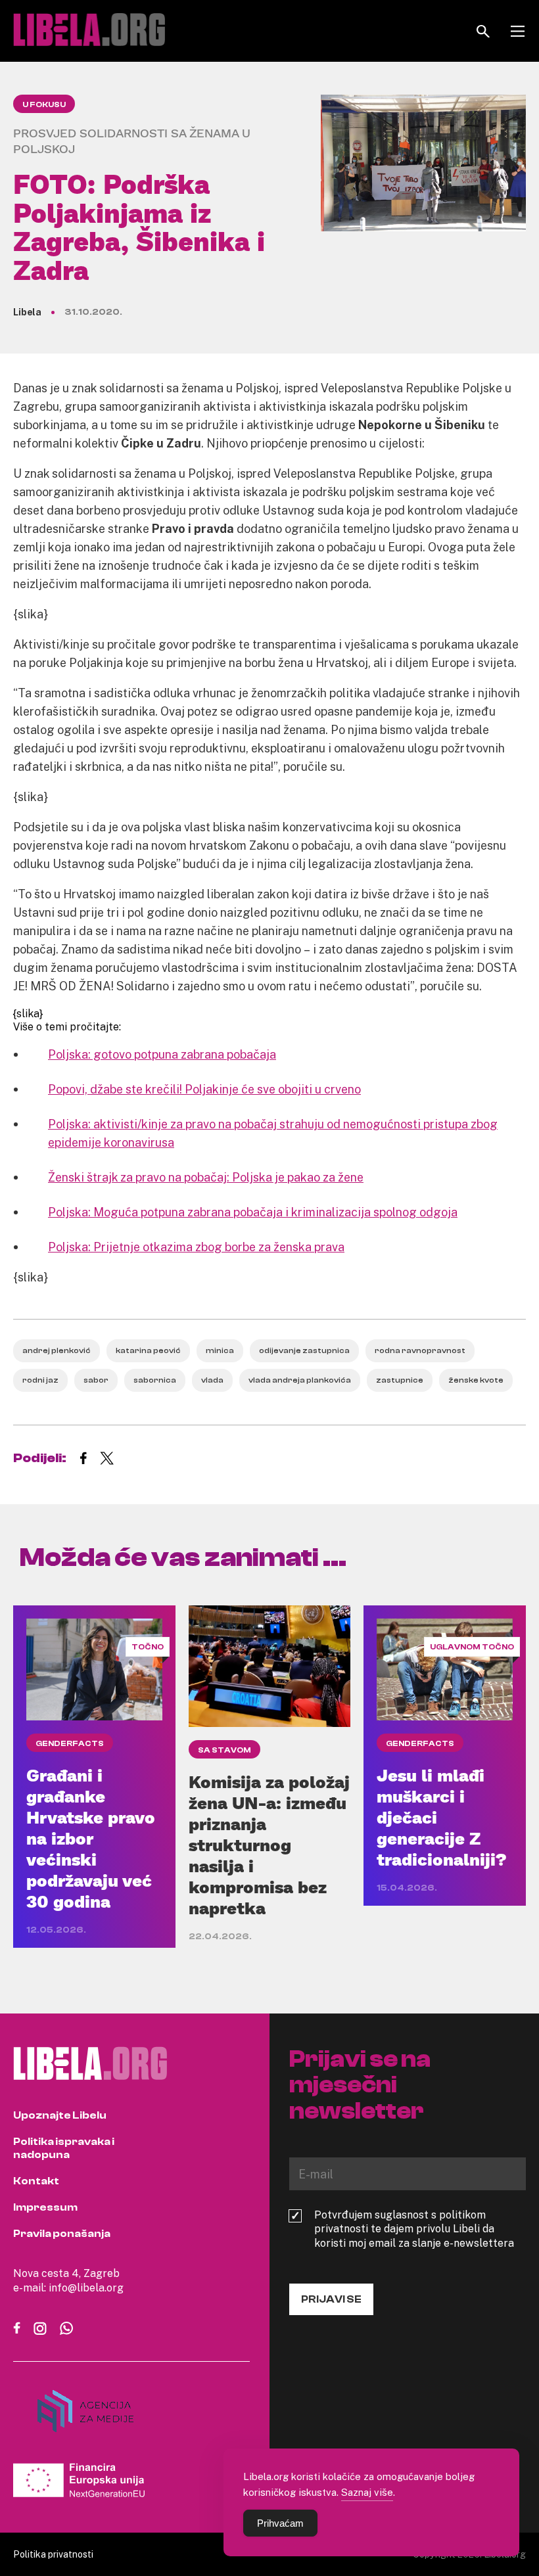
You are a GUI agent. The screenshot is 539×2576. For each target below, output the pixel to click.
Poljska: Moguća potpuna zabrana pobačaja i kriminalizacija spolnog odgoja (253, 1212)
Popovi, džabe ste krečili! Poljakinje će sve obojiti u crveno (204, 1089)
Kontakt (36, 2181)
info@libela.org (86, 2288)
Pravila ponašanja (62, 2234)
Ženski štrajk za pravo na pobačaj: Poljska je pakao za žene (206, 1177)
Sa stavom (224, 1750)
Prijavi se (331, 2299)
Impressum (45, 2207)
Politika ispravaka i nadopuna (64, 2148)
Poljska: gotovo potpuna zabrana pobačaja (162, 1054)
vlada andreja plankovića (300, 1380)
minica (220, 1350)
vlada (212, 1380)
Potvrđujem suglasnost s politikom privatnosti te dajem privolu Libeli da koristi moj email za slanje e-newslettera (414, 2229)
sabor (96, 1380)
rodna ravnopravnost (420, 1350)
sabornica (155, 1380)
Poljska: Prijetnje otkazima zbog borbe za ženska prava (196, 1247)
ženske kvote (476, 1380)
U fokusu (44, 104)
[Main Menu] (518, 31)
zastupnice (400, 1380)
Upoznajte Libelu (60, 2115)
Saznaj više (367, 2492)
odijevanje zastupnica (304, 1350)
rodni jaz (40, 1380)
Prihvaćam (280, 2523)
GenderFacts (70, 1743)
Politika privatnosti (53, 2554)
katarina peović (148, 1350)
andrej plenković (57, 1350)
